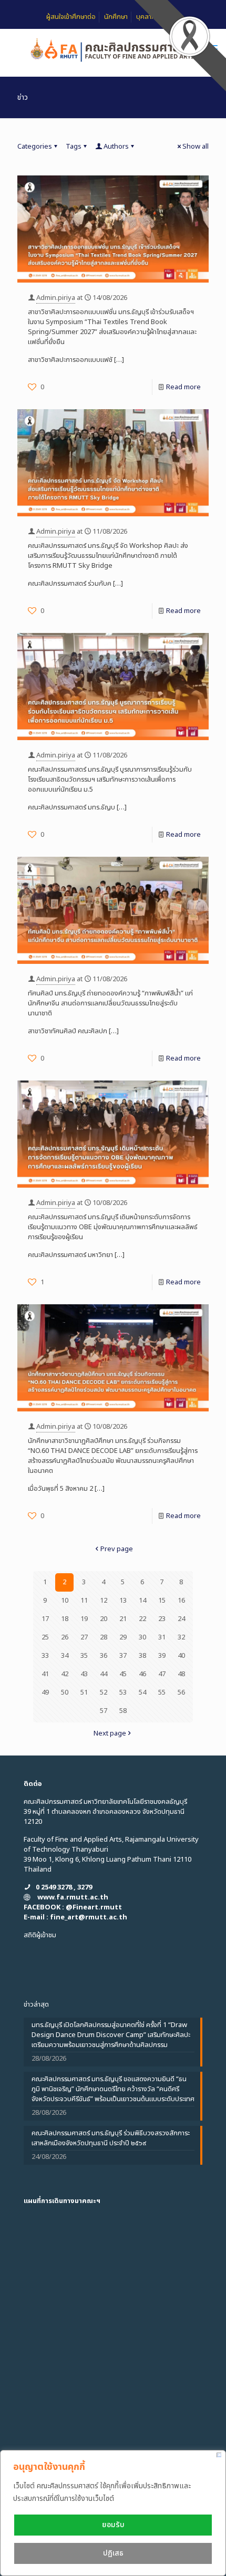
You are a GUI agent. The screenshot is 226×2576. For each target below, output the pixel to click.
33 (45, 1656)
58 (123, 1711)
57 (104, 1711)
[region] (113, 2513)
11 (84, 1601)
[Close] (219, 2455)
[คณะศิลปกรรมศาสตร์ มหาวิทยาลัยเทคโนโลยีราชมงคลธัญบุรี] (113, 50)
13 (123, 1601)
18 (65, 1619)
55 (162, 1692)
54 (142, 1692)
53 (123, 1692)
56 (181, 1692)
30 (142, 1637)
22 (142, 1619)
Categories (35, 147)
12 (104, 1601)
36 (104, 1656)
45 (123, 1674)
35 (84, 1656)
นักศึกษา (116, 17)
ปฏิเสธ (113, 2553)
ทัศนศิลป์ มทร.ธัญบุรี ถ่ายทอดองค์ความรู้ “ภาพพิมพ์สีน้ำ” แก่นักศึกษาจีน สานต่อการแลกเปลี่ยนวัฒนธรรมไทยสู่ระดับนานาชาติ (110, 1003)
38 (142, 1656)
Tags (74, 147)
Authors (116, 147)
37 (123, 1656)
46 (142, 1674)
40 (181, 1656)
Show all (196, 147)
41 (45, 1674)
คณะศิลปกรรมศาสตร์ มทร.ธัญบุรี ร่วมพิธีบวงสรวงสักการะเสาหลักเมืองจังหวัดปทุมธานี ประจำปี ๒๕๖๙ (111, 2138)
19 (84, 1619)
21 (123, 1619)
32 (181, 1637)
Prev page (117, 1549)
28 (104, 1637)
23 (162, 1619)
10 (65, 1601)
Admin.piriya (56, 298)
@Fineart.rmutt (94, 1907)
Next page (110, 1733)
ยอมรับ (113, 2525)
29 (123, 1637)
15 (162, 1601)
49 (45, 1692)
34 (65, 1656)
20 (104, 1619)
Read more (183, 387)
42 (65, 1674)
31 (162, 1637)
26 (65, 1637)
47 (162, 1674)
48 (181, 1674)
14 (142, 1601)
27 (84, 1637)
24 (181, 1619)
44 (104, 1674)
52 (104, 1692)
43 (84, 1674)
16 (181, 1601)
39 (162, 1656)
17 (45, 1619)
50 (65, 1692)
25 (45, 1637)
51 (84, 1692)
